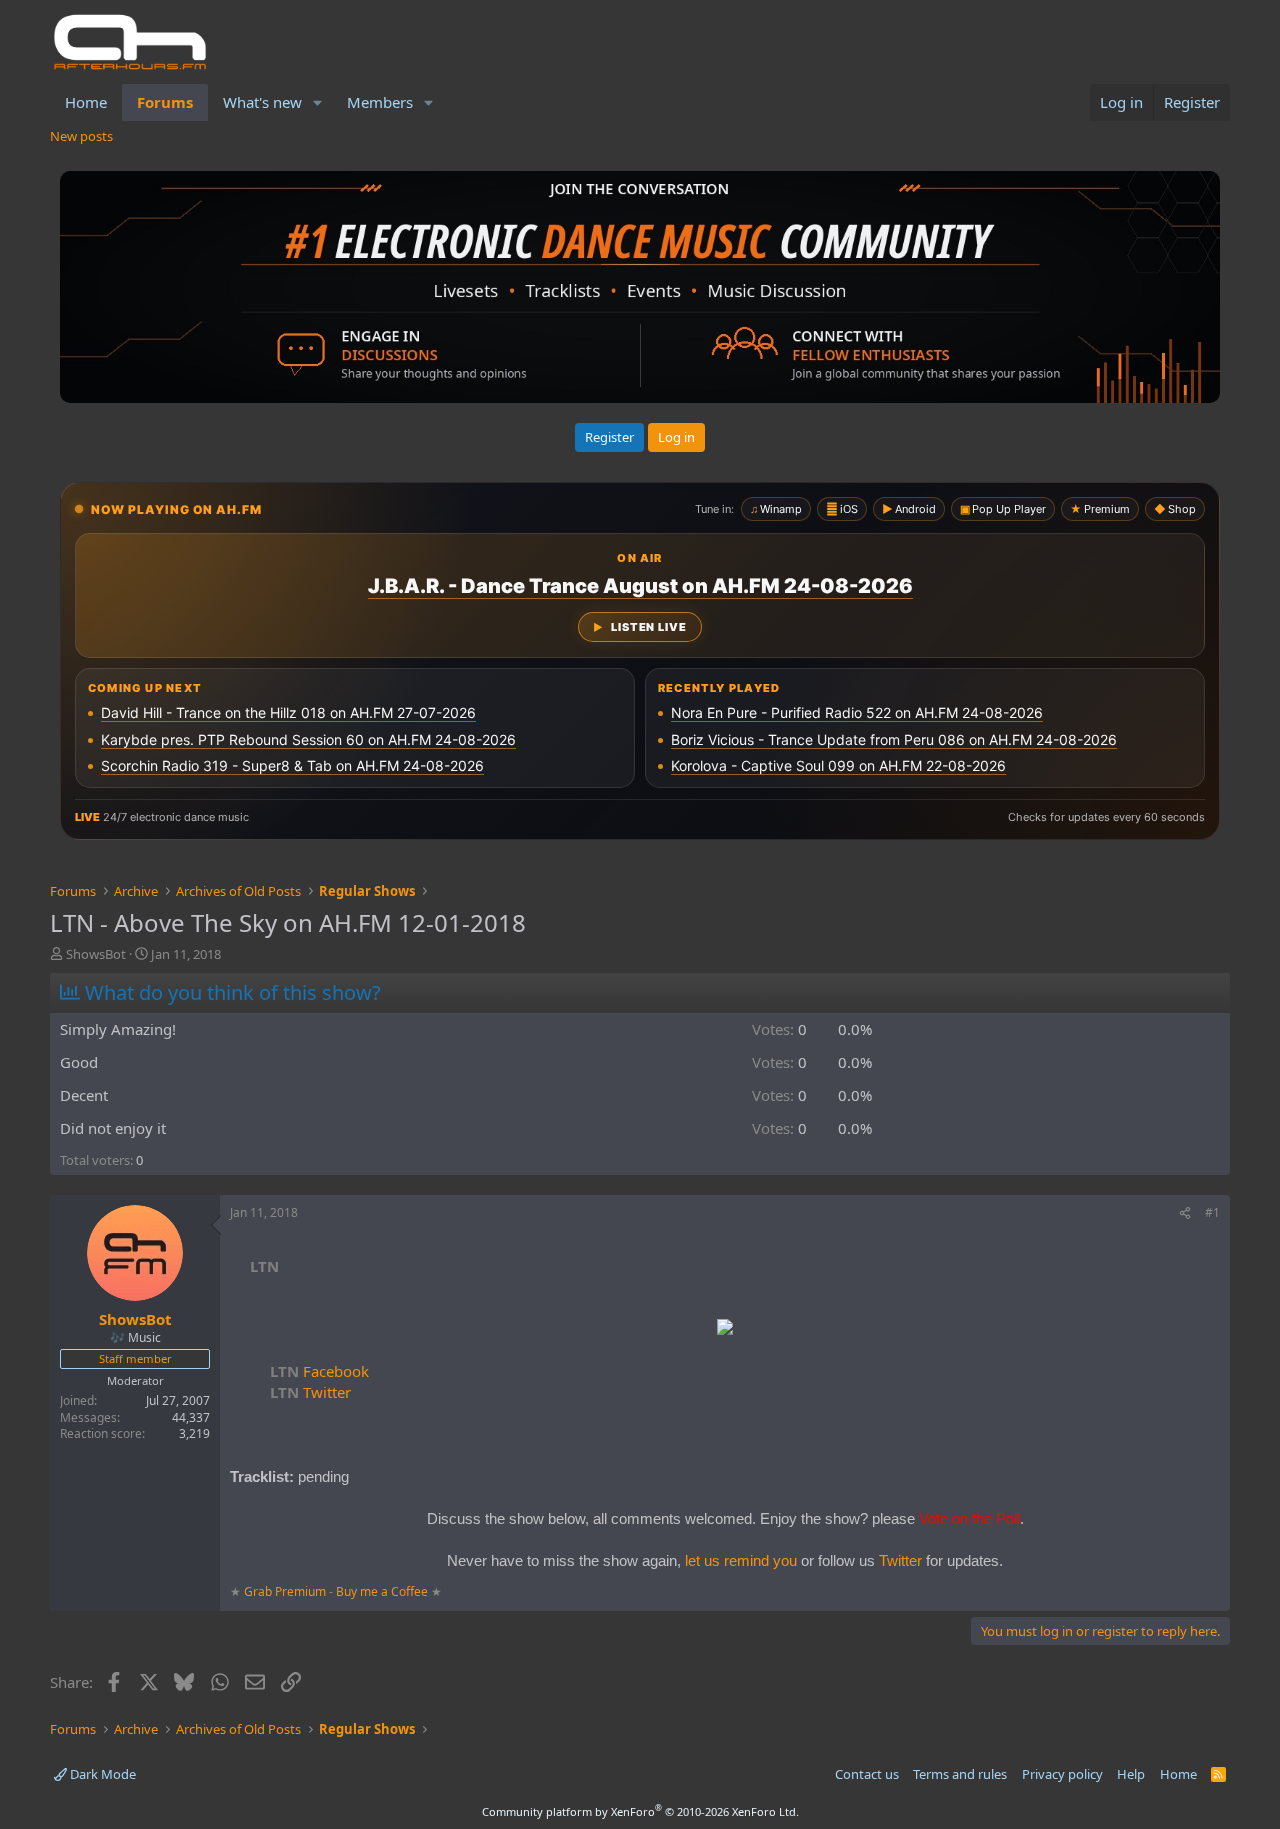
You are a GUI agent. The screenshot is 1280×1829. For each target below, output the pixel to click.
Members (380, 102)
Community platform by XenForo (640, 1811)
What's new (262, 102)
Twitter (310, 1392)
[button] (318, 102)
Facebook (319, 1371)
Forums (165, 102)
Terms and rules (960, 1774)
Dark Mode (101, 1774)
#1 (1212, 1212)
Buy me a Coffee (382, 1591)
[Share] (1185, 1213)
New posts (81, 136)
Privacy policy (1062, 1774)
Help (1131, 1774)
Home (86, 102)
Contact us (867, 1774)
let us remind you (741, 1560)
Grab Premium (286, 1591)
